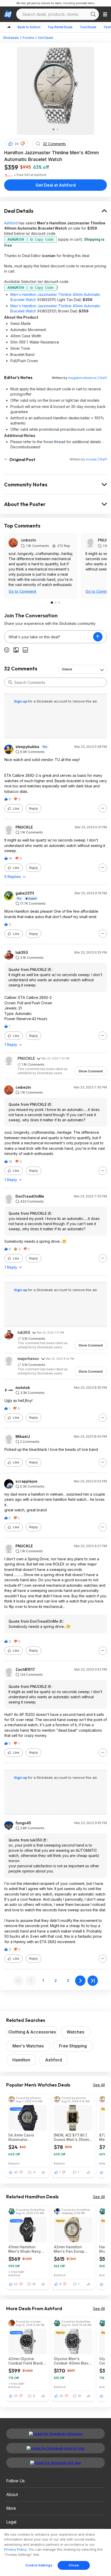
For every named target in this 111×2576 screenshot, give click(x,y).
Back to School (29, 27)
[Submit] (10, 682)
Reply (34, 808)
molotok (23, 1388)
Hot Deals (46, 38)
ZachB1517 (25, 1670)
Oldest (67, 669)
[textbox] (49, 637)
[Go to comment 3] (59, 603)
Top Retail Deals (60, 27)
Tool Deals (88, 27)
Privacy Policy (15, 2549)
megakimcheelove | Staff (88, 378)
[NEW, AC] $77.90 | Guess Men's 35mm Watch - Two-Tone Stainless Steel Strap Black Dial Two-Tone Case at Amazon (73, 2137)
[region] (55, 2552)
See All (99, 2085)
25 (61, 2396)
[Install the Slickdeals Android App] (55, 2448)
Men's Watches (28, 2046)
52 (16, 2284)
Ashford (11, 223)
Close (74, 2565)
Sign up (21, 701)
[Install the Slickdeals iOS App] (55, 2463)
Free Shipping (73, 2046)
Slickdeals (11, 38)
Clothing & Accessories (32, 2032)
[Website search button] (93, 14)
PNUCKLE (24, 827)
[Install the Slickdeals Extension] (55, 2434)
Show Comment (91, 1071)
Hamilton (21, 2060)
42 (16, 2172)
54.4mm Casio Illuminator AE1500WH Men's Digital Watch (24, 2137)
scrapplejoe (26, 1481)
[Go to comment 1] (52, 603)
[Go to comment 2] (55, 603)
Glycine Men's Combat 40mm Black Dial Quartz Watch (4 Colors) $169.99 (72, 2361)
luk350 (22, 953)
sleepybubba (27, 747)
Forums (29, 38)
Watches (76, 2032)
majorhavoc (28, 1359)
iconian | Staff (96, 459)
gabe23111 (25, 893)
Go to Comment (22, 591)
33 (16, 2396)
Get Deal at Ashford (56, 185)
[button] (23, 144)
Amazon (14, 2163)
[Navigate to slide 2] (58, 129)
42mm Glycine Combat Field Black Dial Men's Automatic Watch (27, 2361)
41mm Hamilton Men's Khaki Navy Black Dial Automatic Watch (27, 2249)
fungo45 (23, 1823)
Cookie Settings (39, 2565)
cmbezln (29, 540)
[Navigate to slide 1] (53, 129)
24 (17, 144)
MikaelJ (23, 1437)
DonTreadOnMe (30, 1196)
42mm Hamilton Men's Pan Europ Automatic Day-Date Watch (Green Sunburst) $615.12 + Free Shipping (72, 2249)
